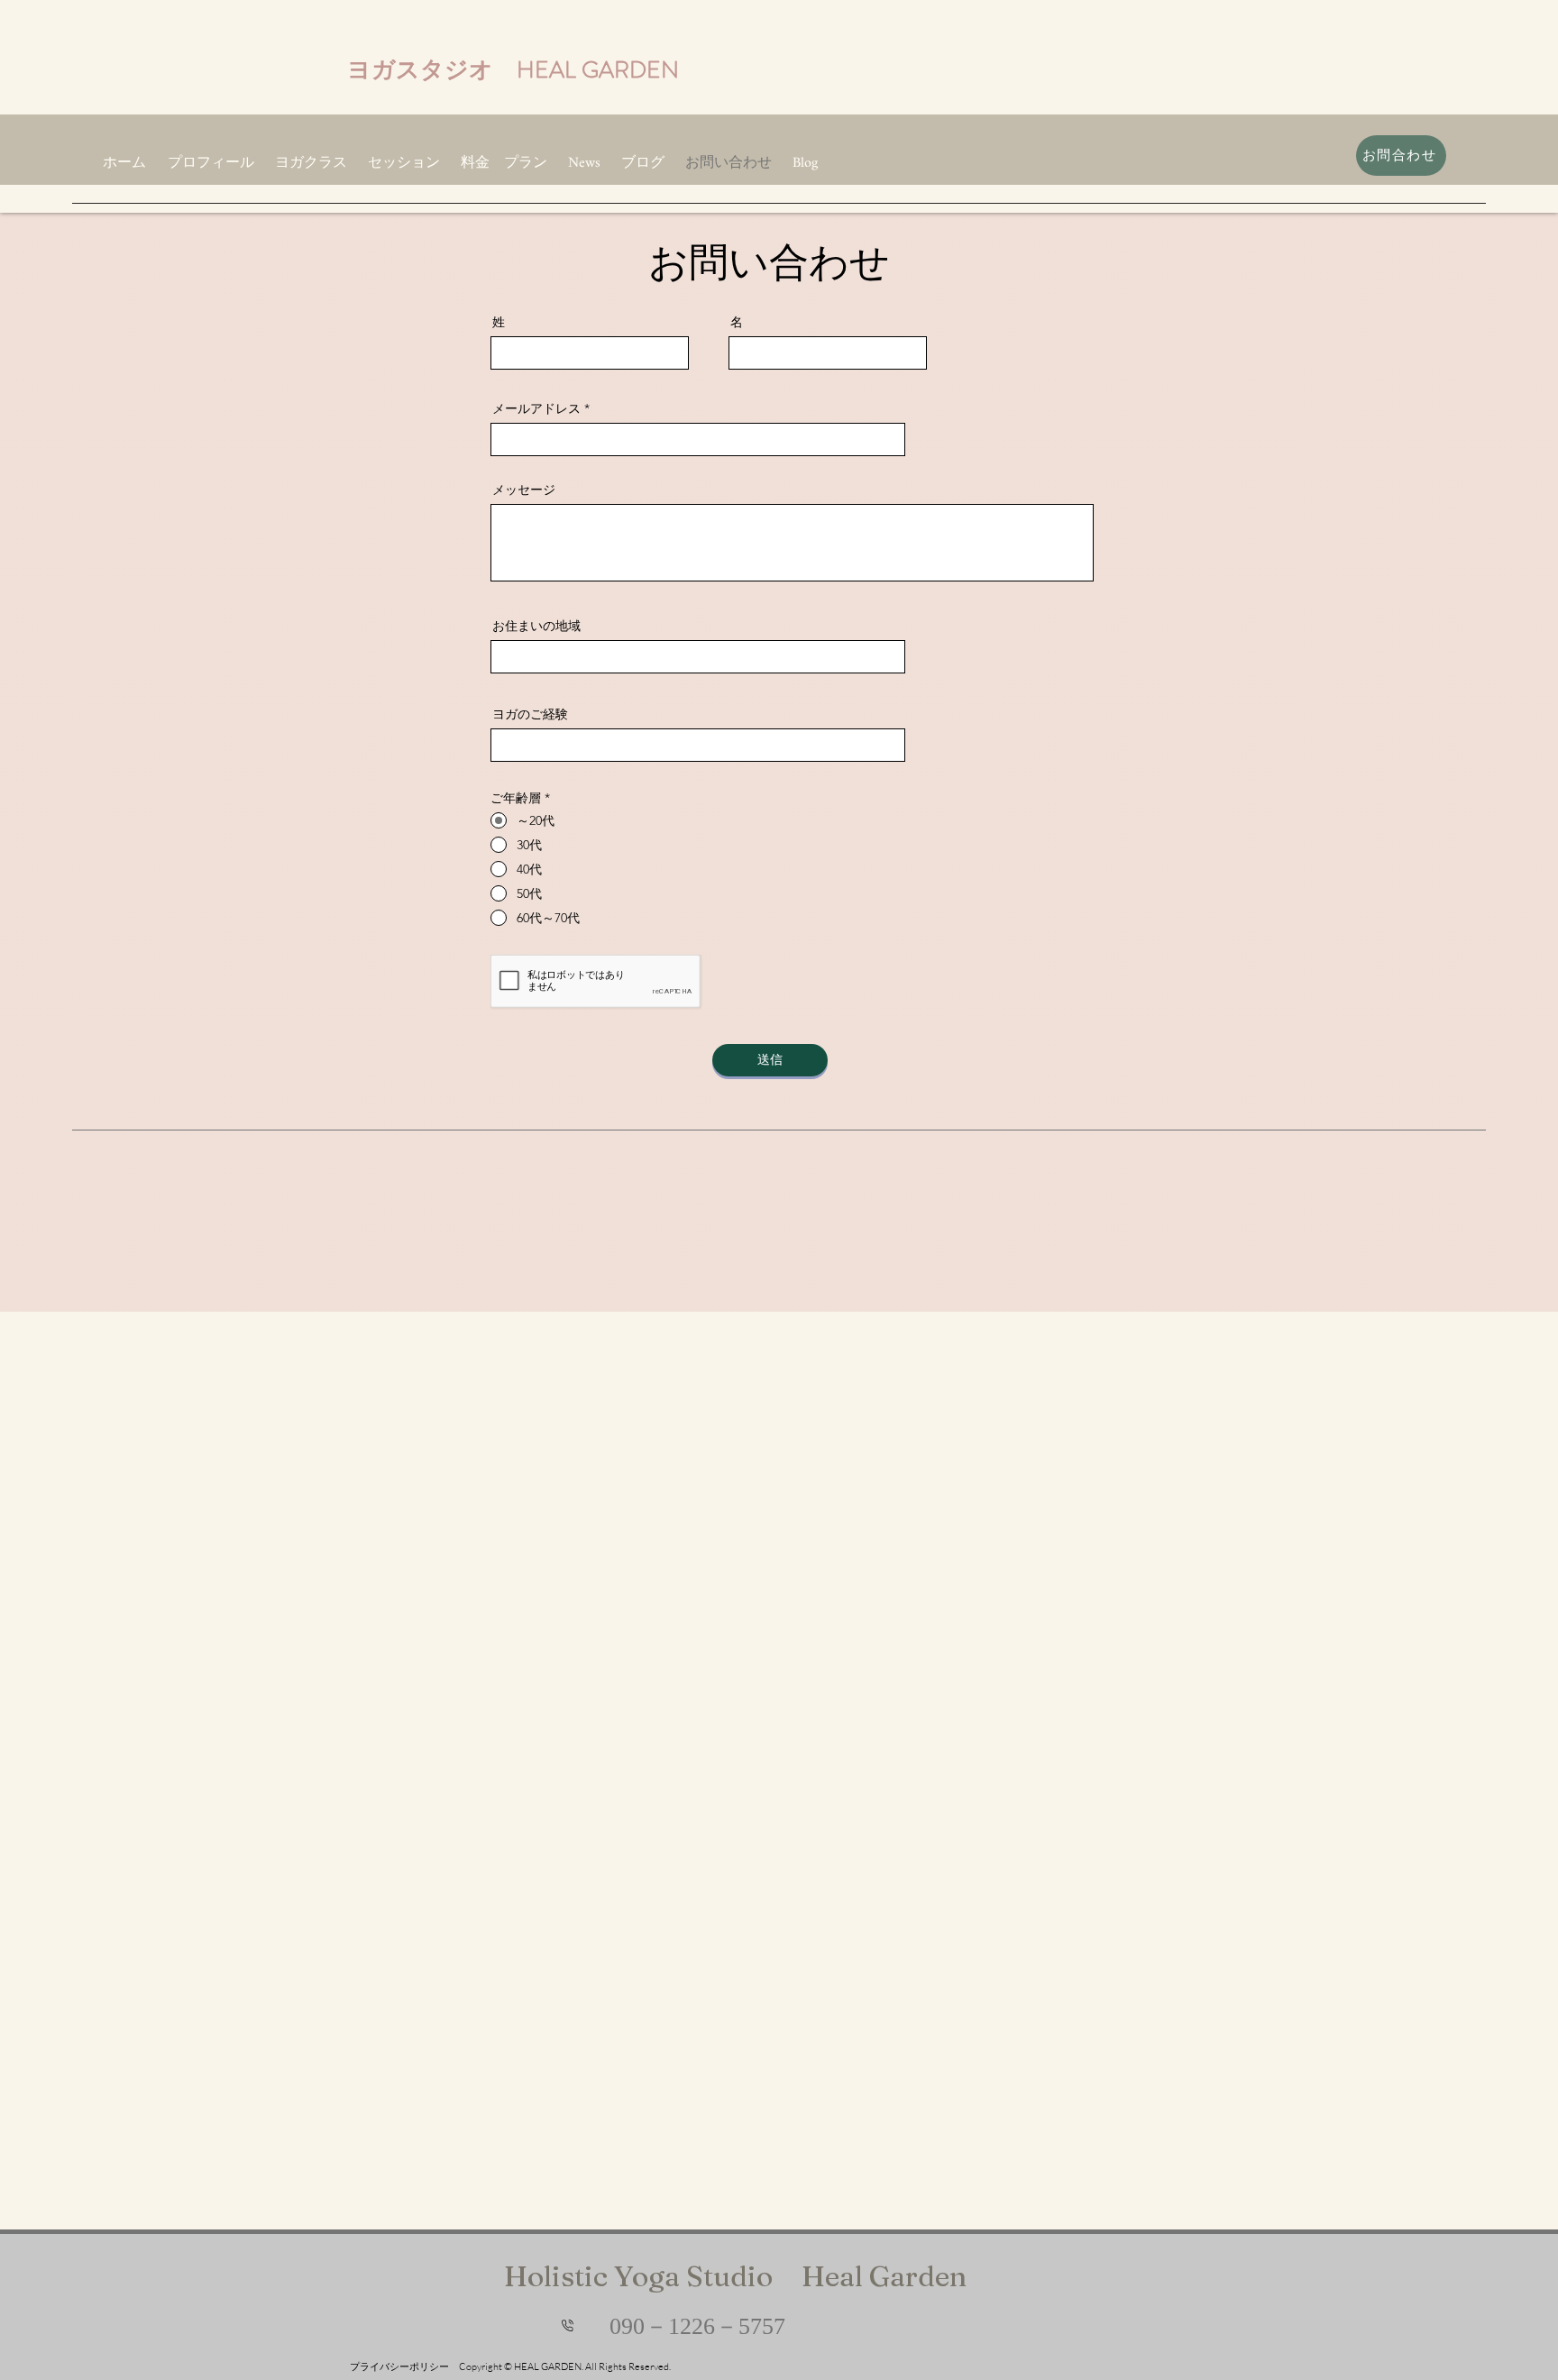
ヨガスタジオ (432, 69)
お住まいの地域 (536, 626)
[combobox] (698, 657)
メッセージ (524, 490)
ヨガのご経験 (530, 714)
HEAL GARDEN (598, 70)
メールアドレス (536, 408)
